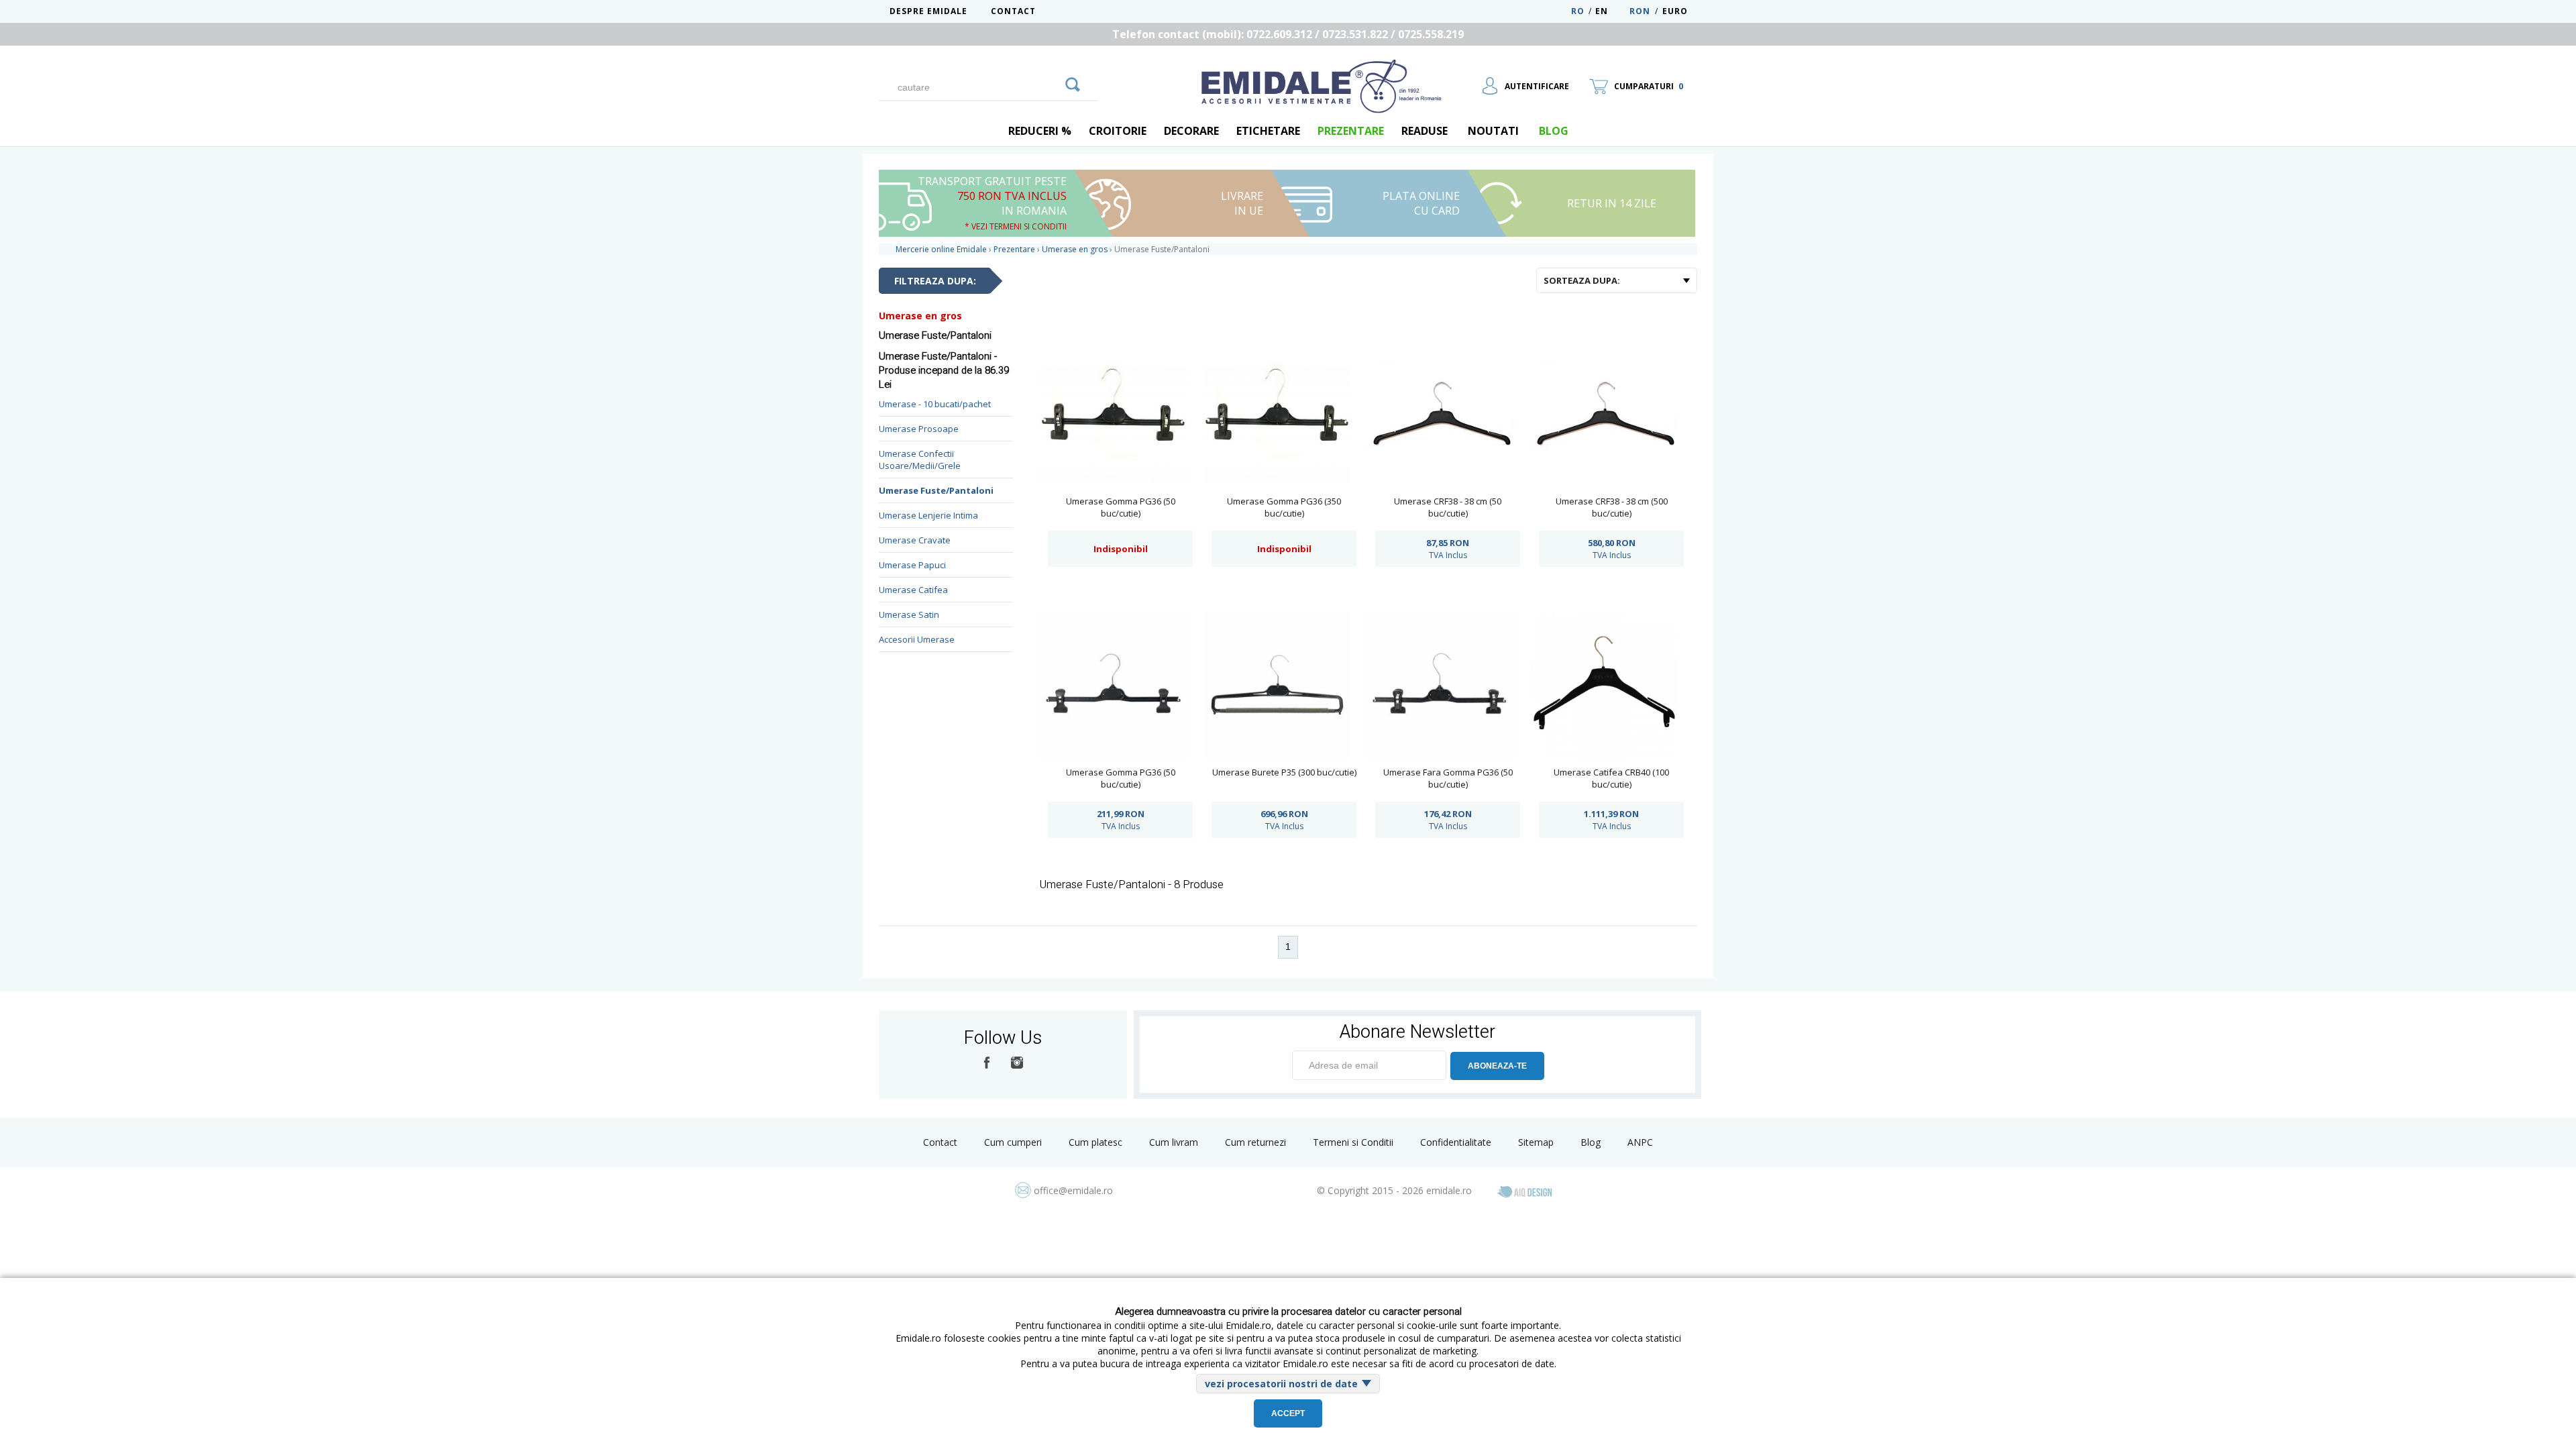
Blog (1591, 1142)
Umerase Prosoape (919, 429)
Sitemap (1536, 1142)
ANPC (1640, 1142)
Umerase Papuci (912, 565)
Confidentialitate (1456, 1142)
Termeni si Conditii (1353, 1142)
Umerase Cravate (915, 540)
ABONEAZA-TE (1497, 1066)
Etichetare (1268, 131)
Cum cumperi (1013, 1142)
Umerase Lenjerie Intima (928, 515)
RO (1578, 11)
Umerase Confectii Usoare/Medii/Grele (920, 460)
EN (1611, 11)
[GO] (1073, 83)
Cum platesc (1095, 1142)
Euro (1675, 11)
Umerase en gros (920, 316)
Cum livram (1174, 1142)
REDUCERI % (1040, 131)
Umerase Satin (909, 614)
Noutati (1493, 131)
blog (1554, 131)
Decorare (1191, 131)
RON (1640, 11)
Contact (1013, 11)
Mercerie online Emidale (941, 249)
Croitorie (1118, 131)
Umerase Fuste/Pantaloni (936, 490)
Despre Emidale (928, 11)
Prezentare (1351, 131)
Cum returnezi (1255, 1142)
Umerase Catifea (913, 590)
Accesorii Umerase (917, 639)
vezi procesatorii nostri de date (1281, 1384)
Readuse (1425, 131)
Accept (1288, 1413)
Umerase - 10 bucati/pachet (935, 404)
